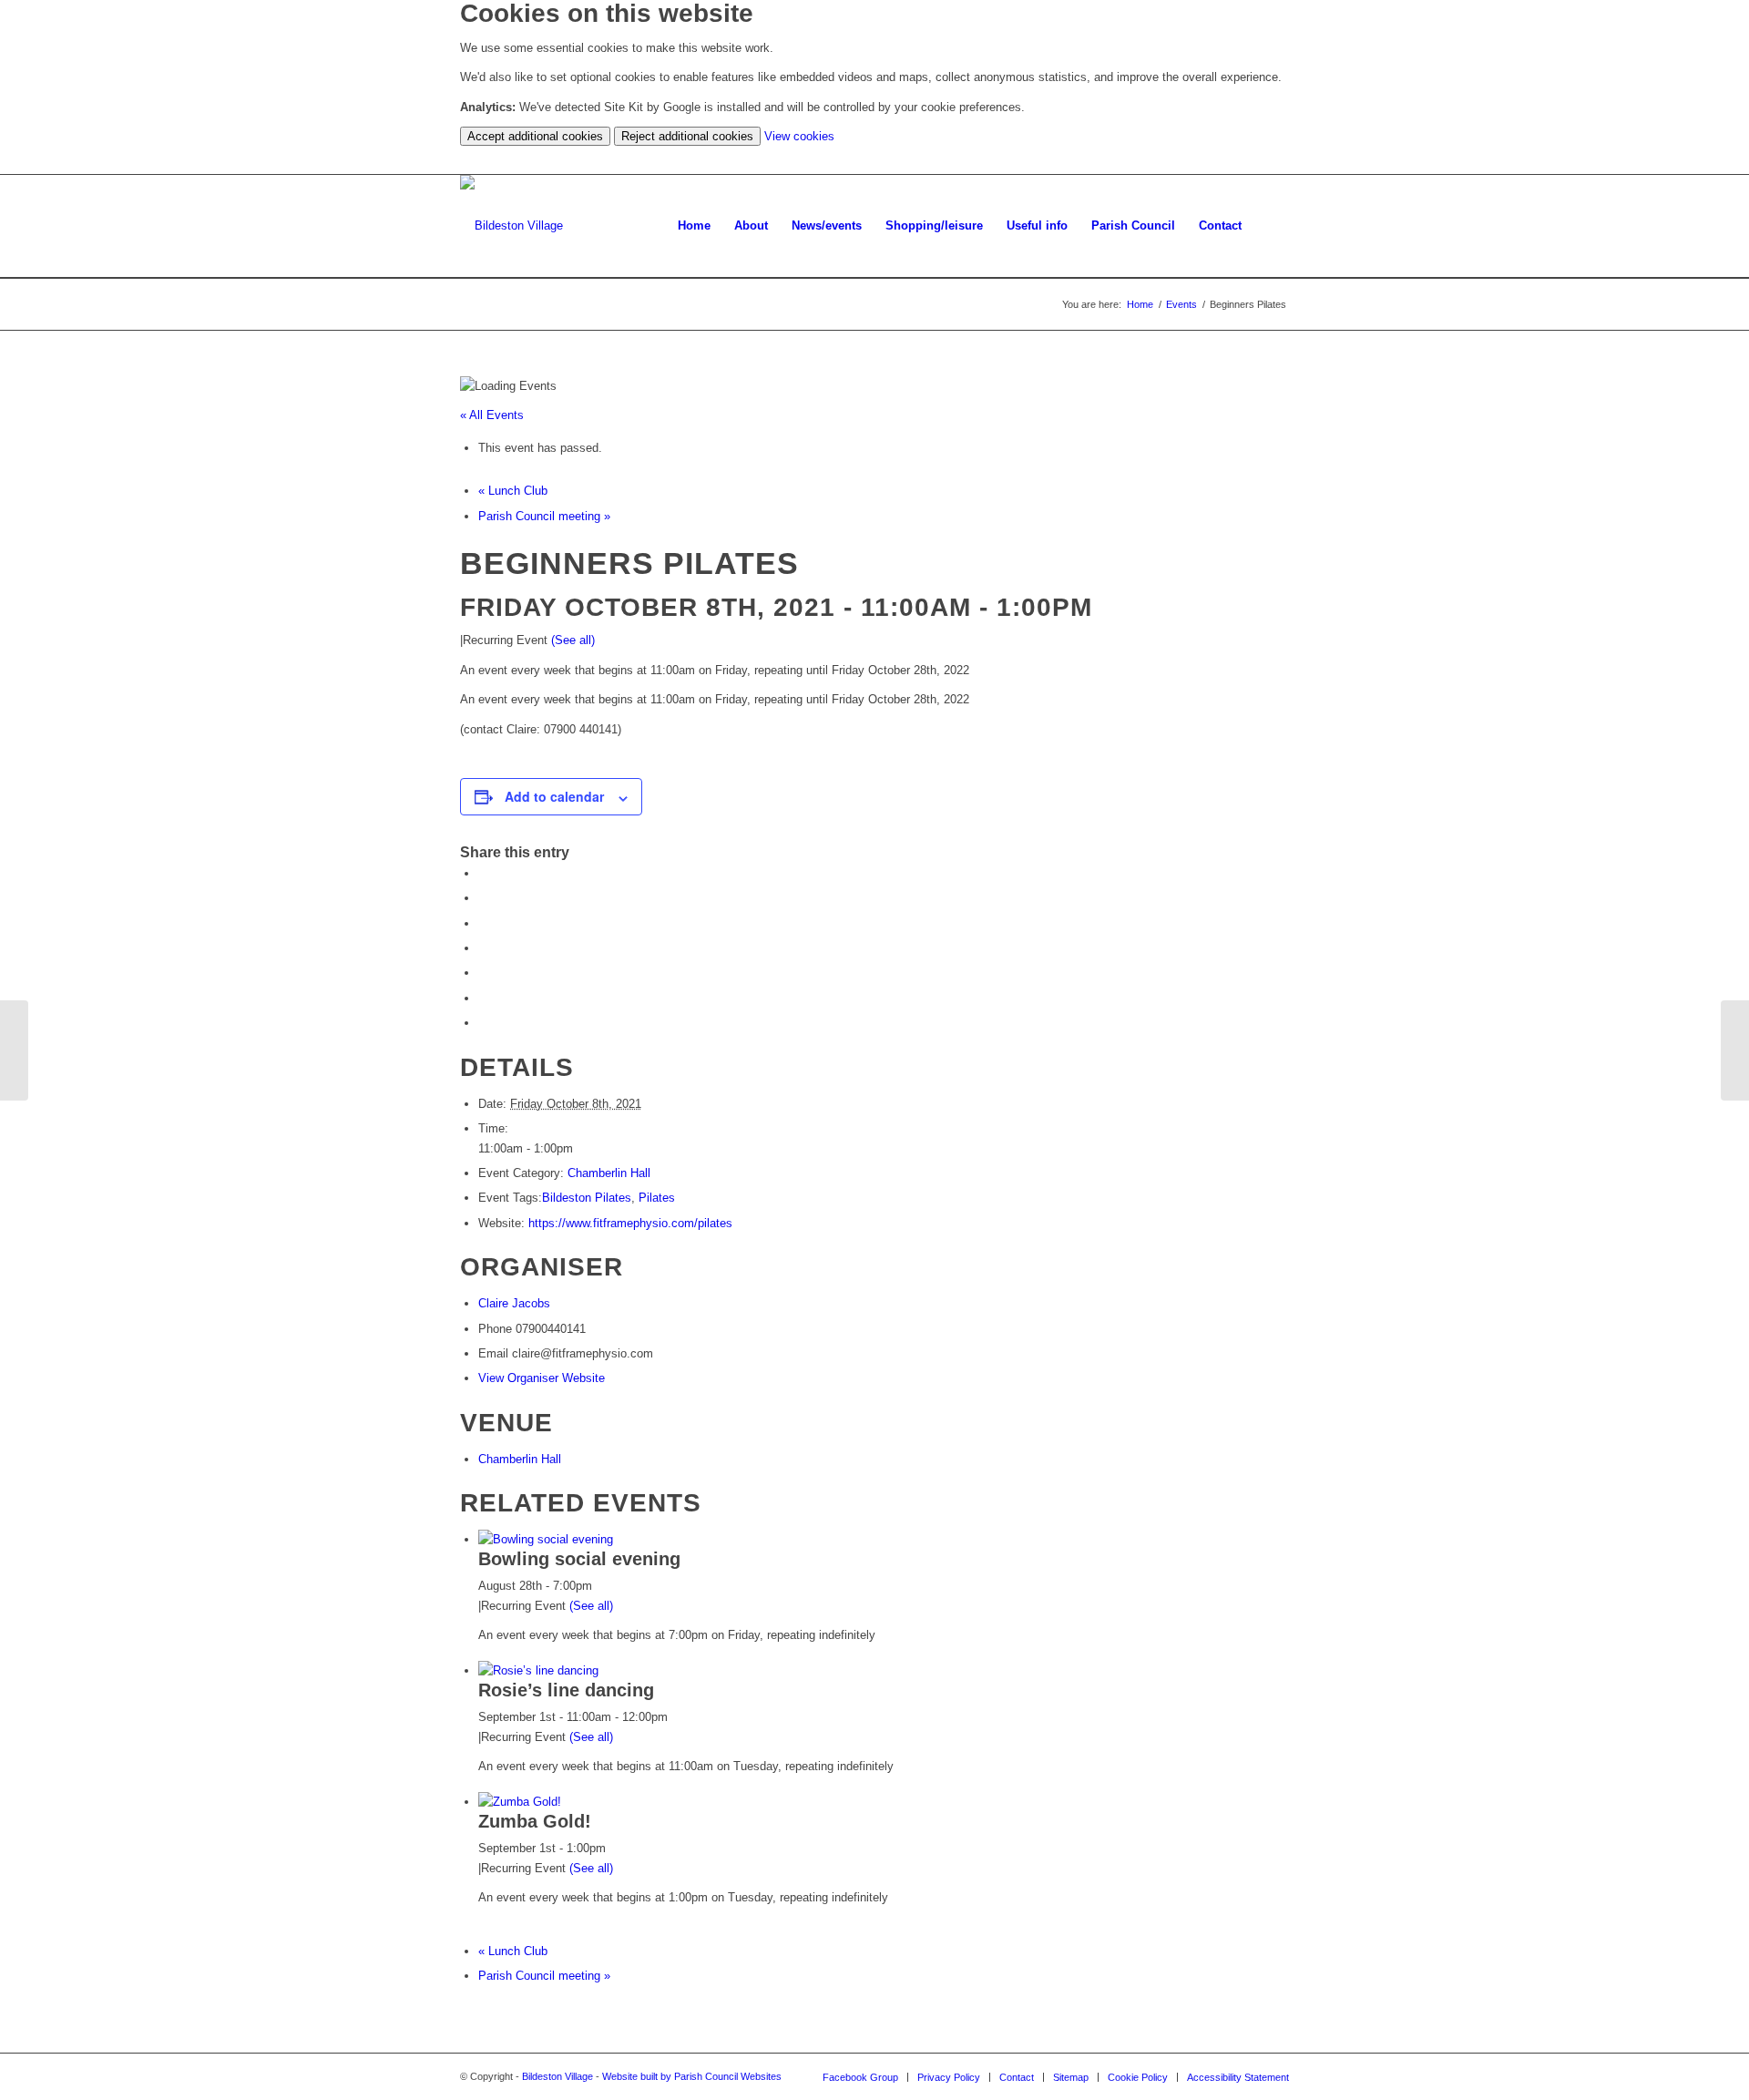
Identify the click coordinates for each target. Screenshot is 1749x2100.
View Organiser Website (542, 1378)
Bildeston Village (557, 2076)
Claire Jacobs (514, 1303)
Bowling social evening (579, 1559)
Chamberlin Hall (609, 1173)
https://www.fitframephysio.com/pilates (630, 1223)
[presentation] (546, 1539)
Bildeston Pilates (587, 1198)
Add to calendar (554, 796)
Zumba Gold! (535, 1821)
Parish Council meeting (544, 516)
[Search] (1271, 226)
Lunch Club (513, 491)
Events (1181, 304)
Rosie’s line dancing (566, 1690)
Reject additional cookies (687, 136)
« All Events (492, 415)
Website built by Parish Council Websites (692, 2076)
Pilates (657, 1198)
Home (1140, 304)
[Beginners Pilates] (14, 1050)
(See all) (573, 640)
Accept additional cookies (535, 136)
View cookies (799, 136)
